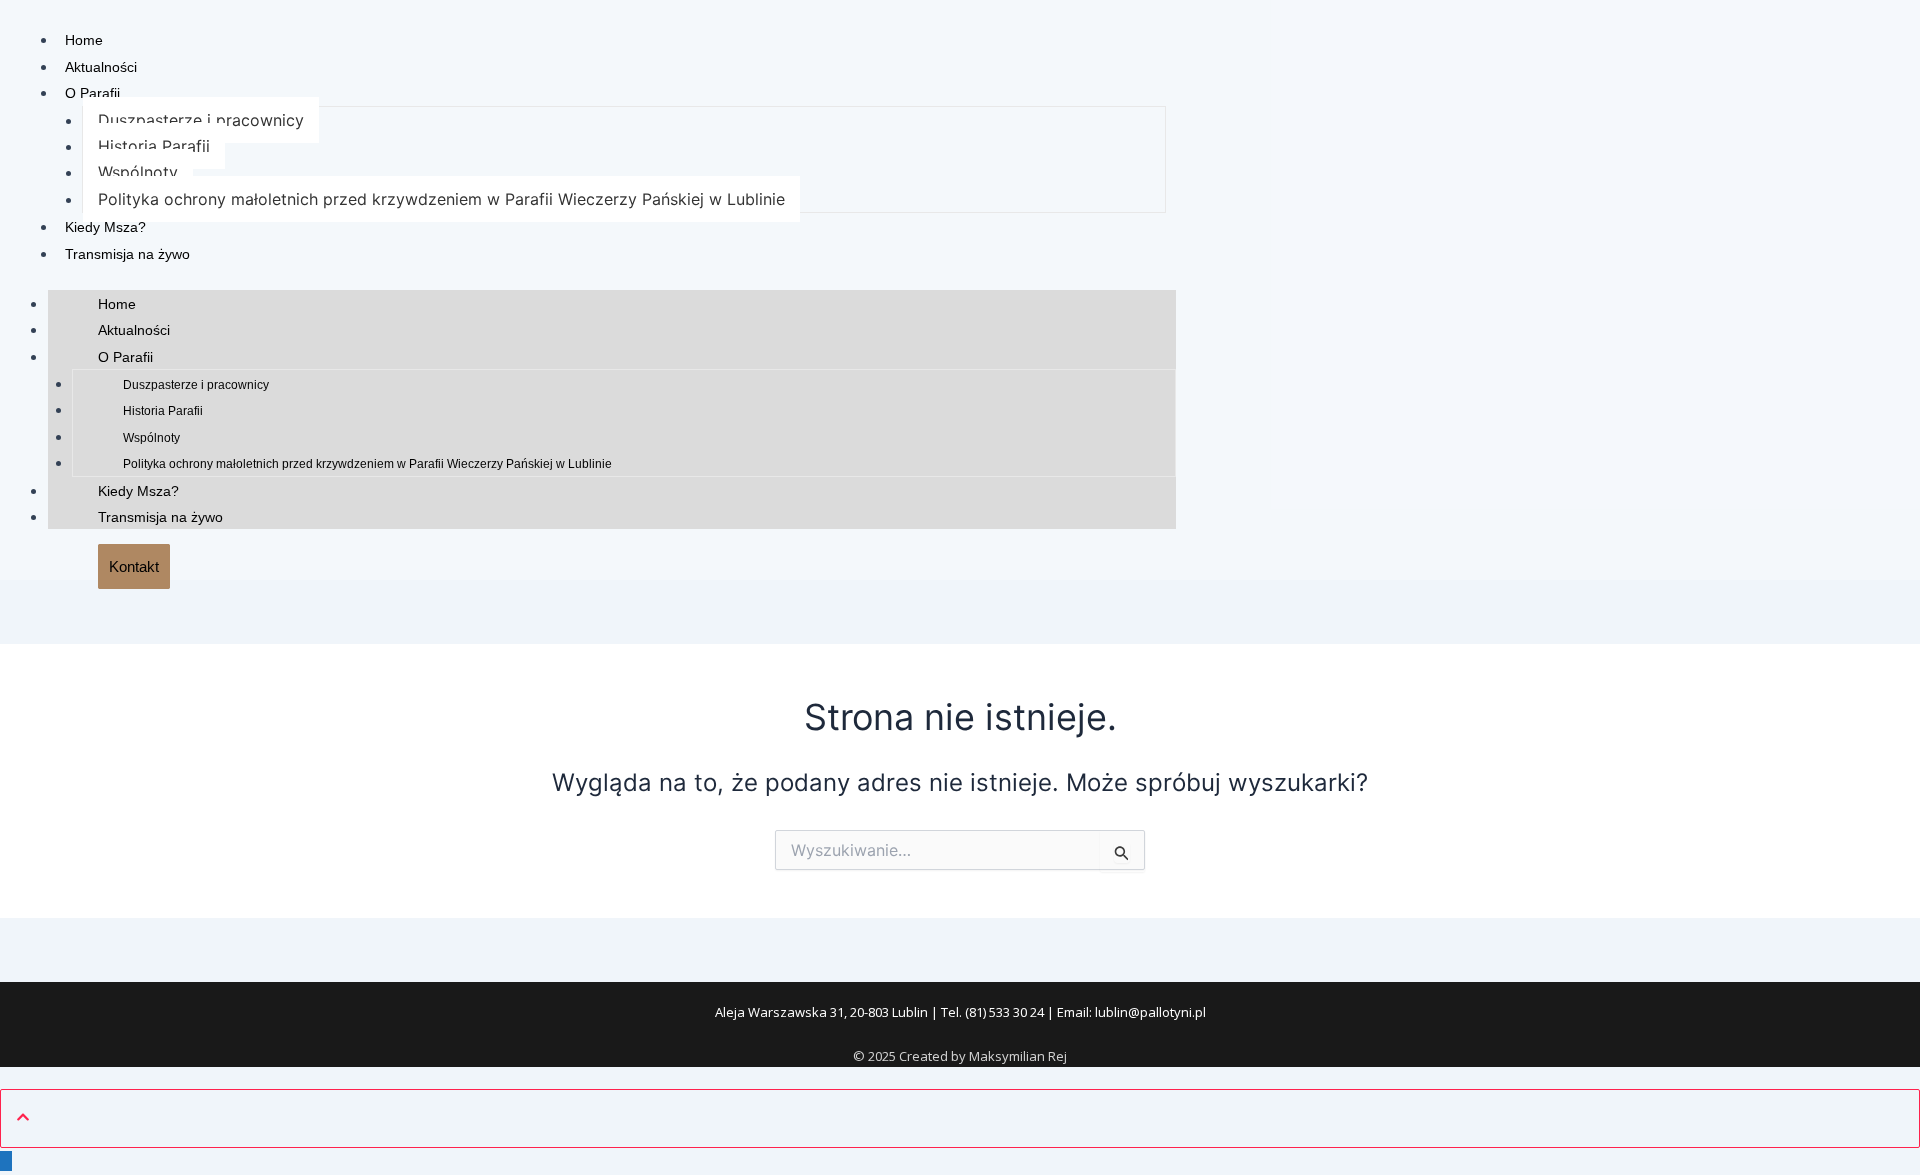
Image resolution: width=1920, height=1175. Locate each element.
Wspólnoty (138, 172)
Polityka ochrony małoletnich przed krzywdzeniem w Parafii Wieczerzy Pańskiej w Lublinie (441, 199)
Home (84, 40)
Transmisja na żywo (127, 254)
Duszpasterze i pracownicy (201, 120)
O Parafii (92, 93)
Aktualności (101, 67)
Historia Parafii (154, 146)
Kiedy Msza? (105, 227)
